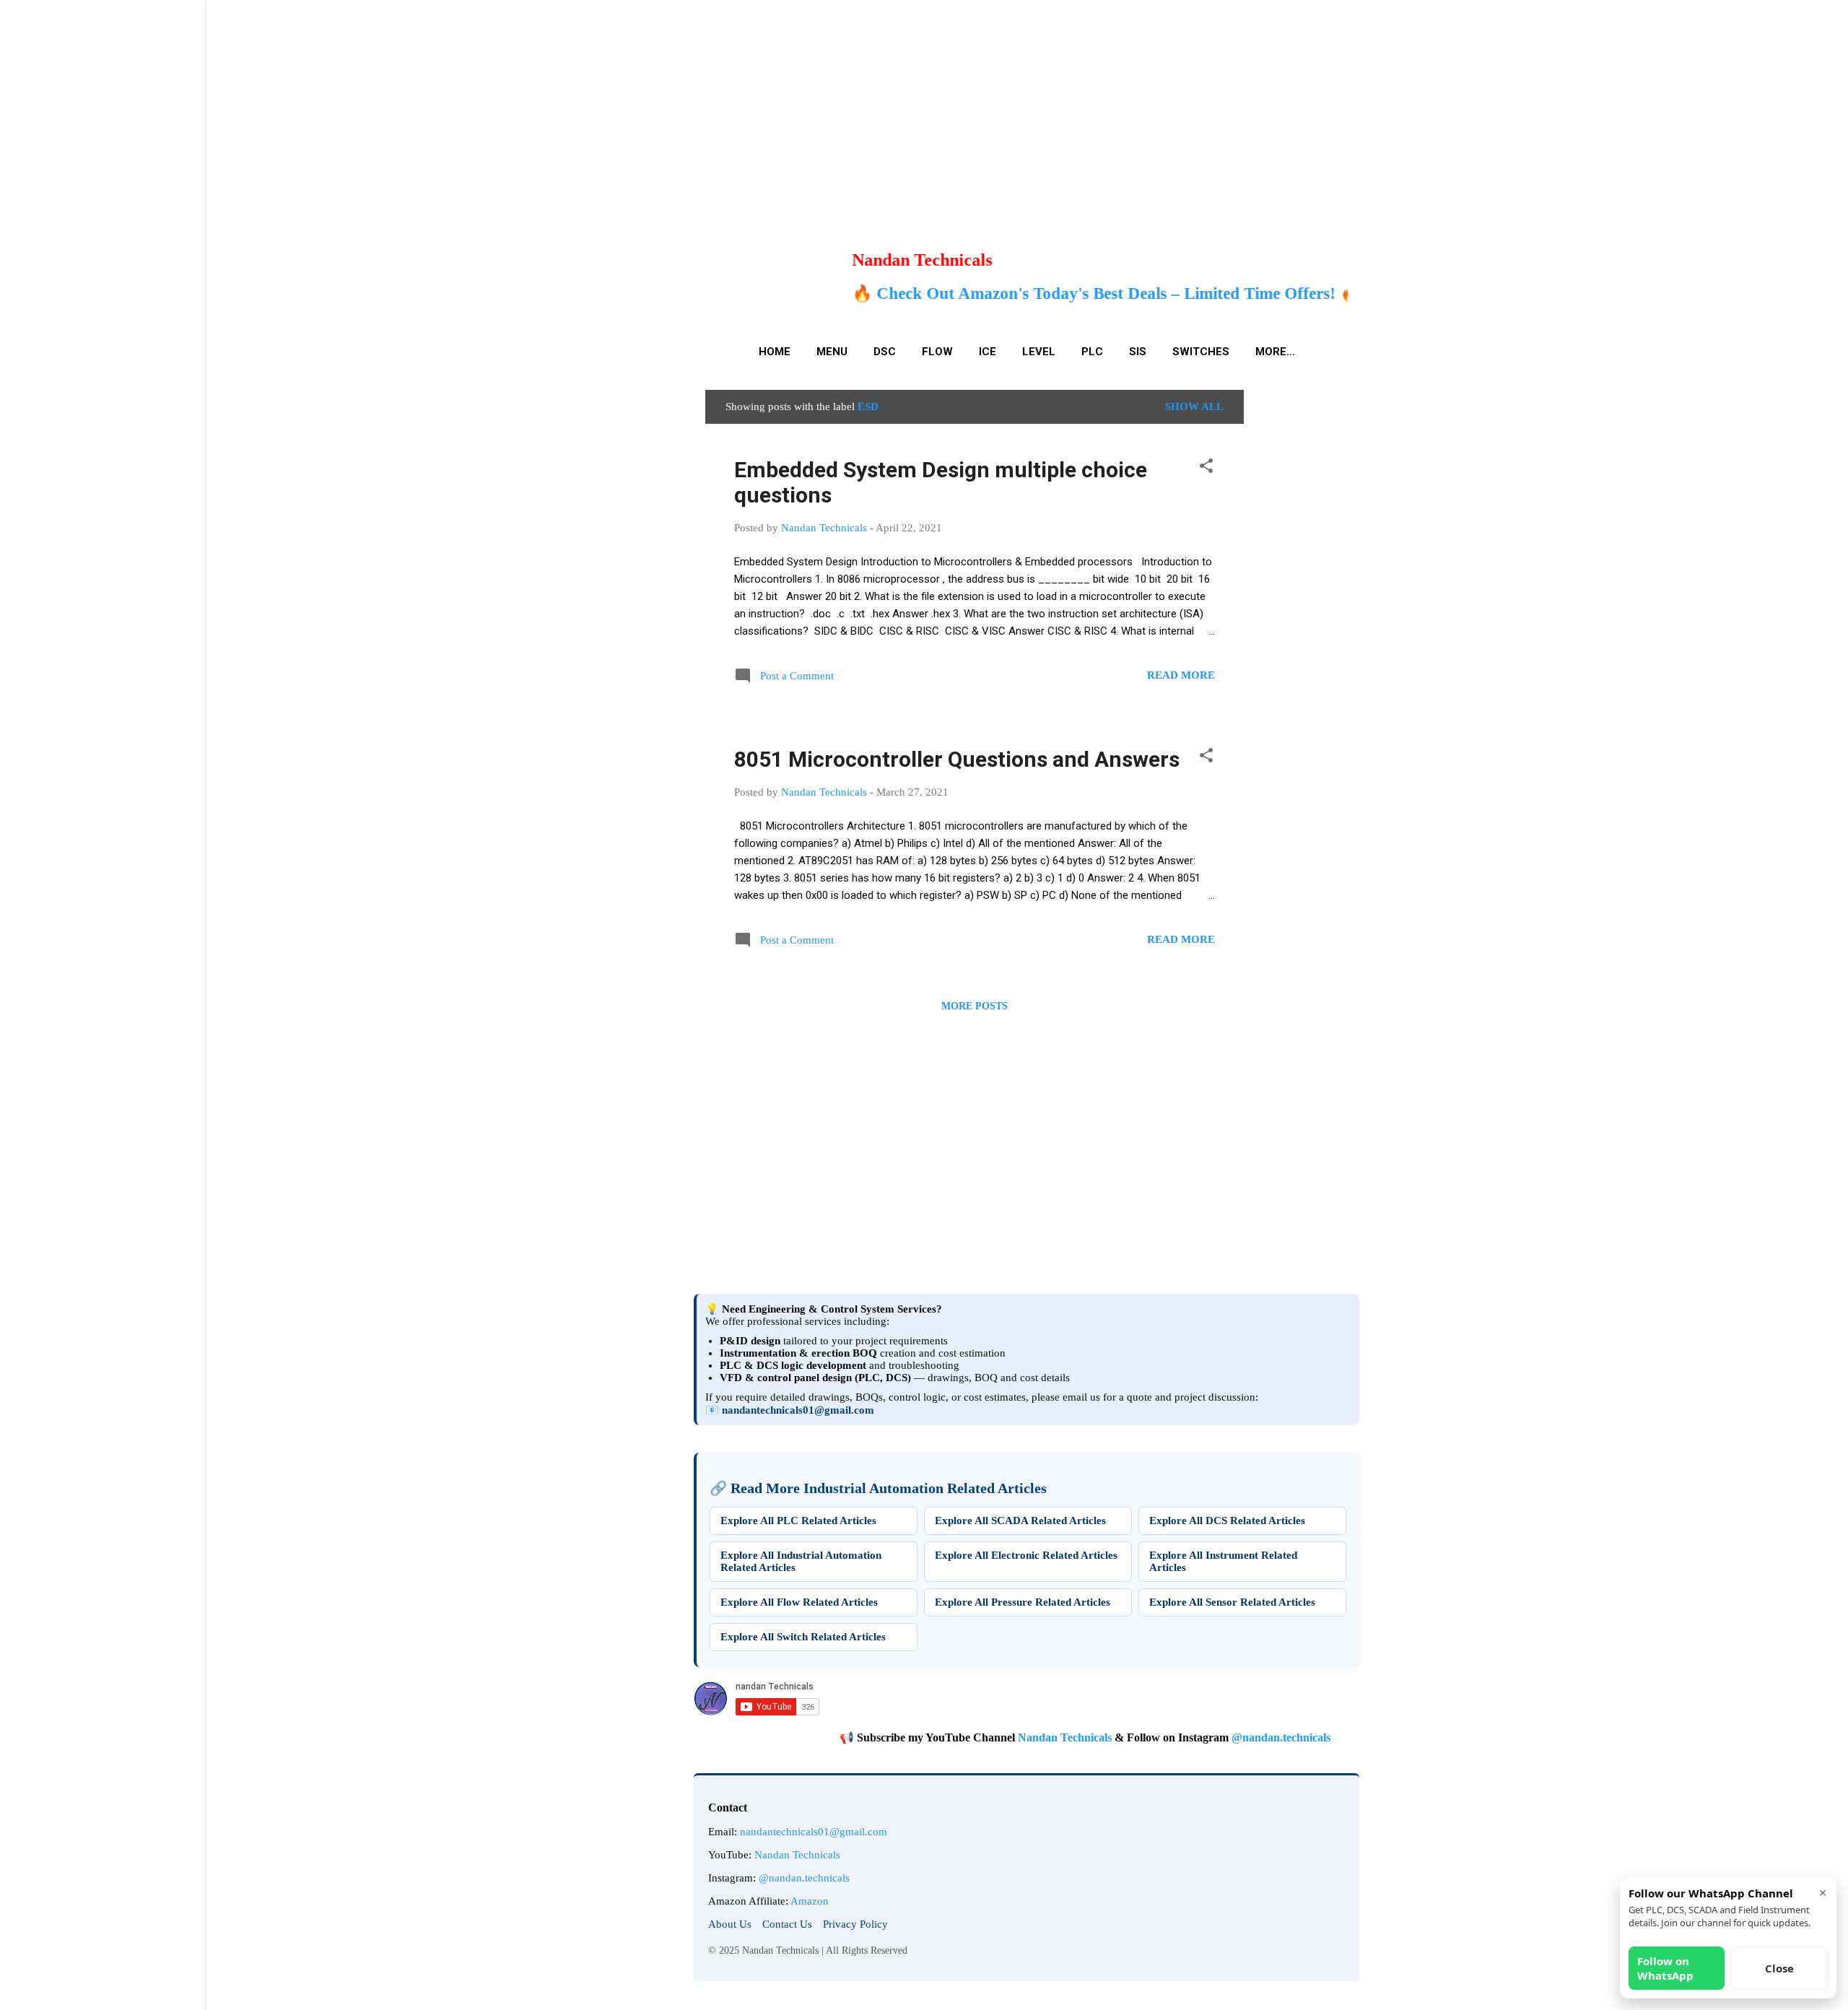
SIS (1138, 352)
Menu (832, 352)
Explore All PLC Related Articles (798, 1520)
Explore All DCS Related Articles (1227, 1520)
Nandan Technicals (1008, 1737)
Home (775, 352)
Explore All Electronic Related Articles (1026, 1555)
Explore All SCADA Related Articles (1020, 1520)
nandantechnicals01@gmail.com (798, 1410)
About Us (730, 1924)
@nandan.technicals (1224, 1737)
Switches (1201, 352)
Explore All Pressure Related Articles (1023, 1602)
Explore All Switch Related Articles (803, 1637)
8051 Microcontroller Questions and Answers (957, 759)
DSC (885, 352)
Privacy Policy (855, 1924)
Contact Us (787, 1924)
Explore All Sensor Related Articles (1232, 1602)
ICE (988, 352)
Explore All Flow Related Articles (799, 1602)
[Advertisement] (433, 101)
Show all (1194, 406)
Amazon (810, 1901)
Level (1039, 352)
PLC (1092, 352)
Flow (937, 352)
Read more (1181, 675)
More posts (975, 1006)
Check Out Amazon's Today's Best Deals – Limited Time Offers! (947, 293)
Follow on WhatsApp (1665, 1968)
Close (1779, 1968)
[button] (1206, 468)
